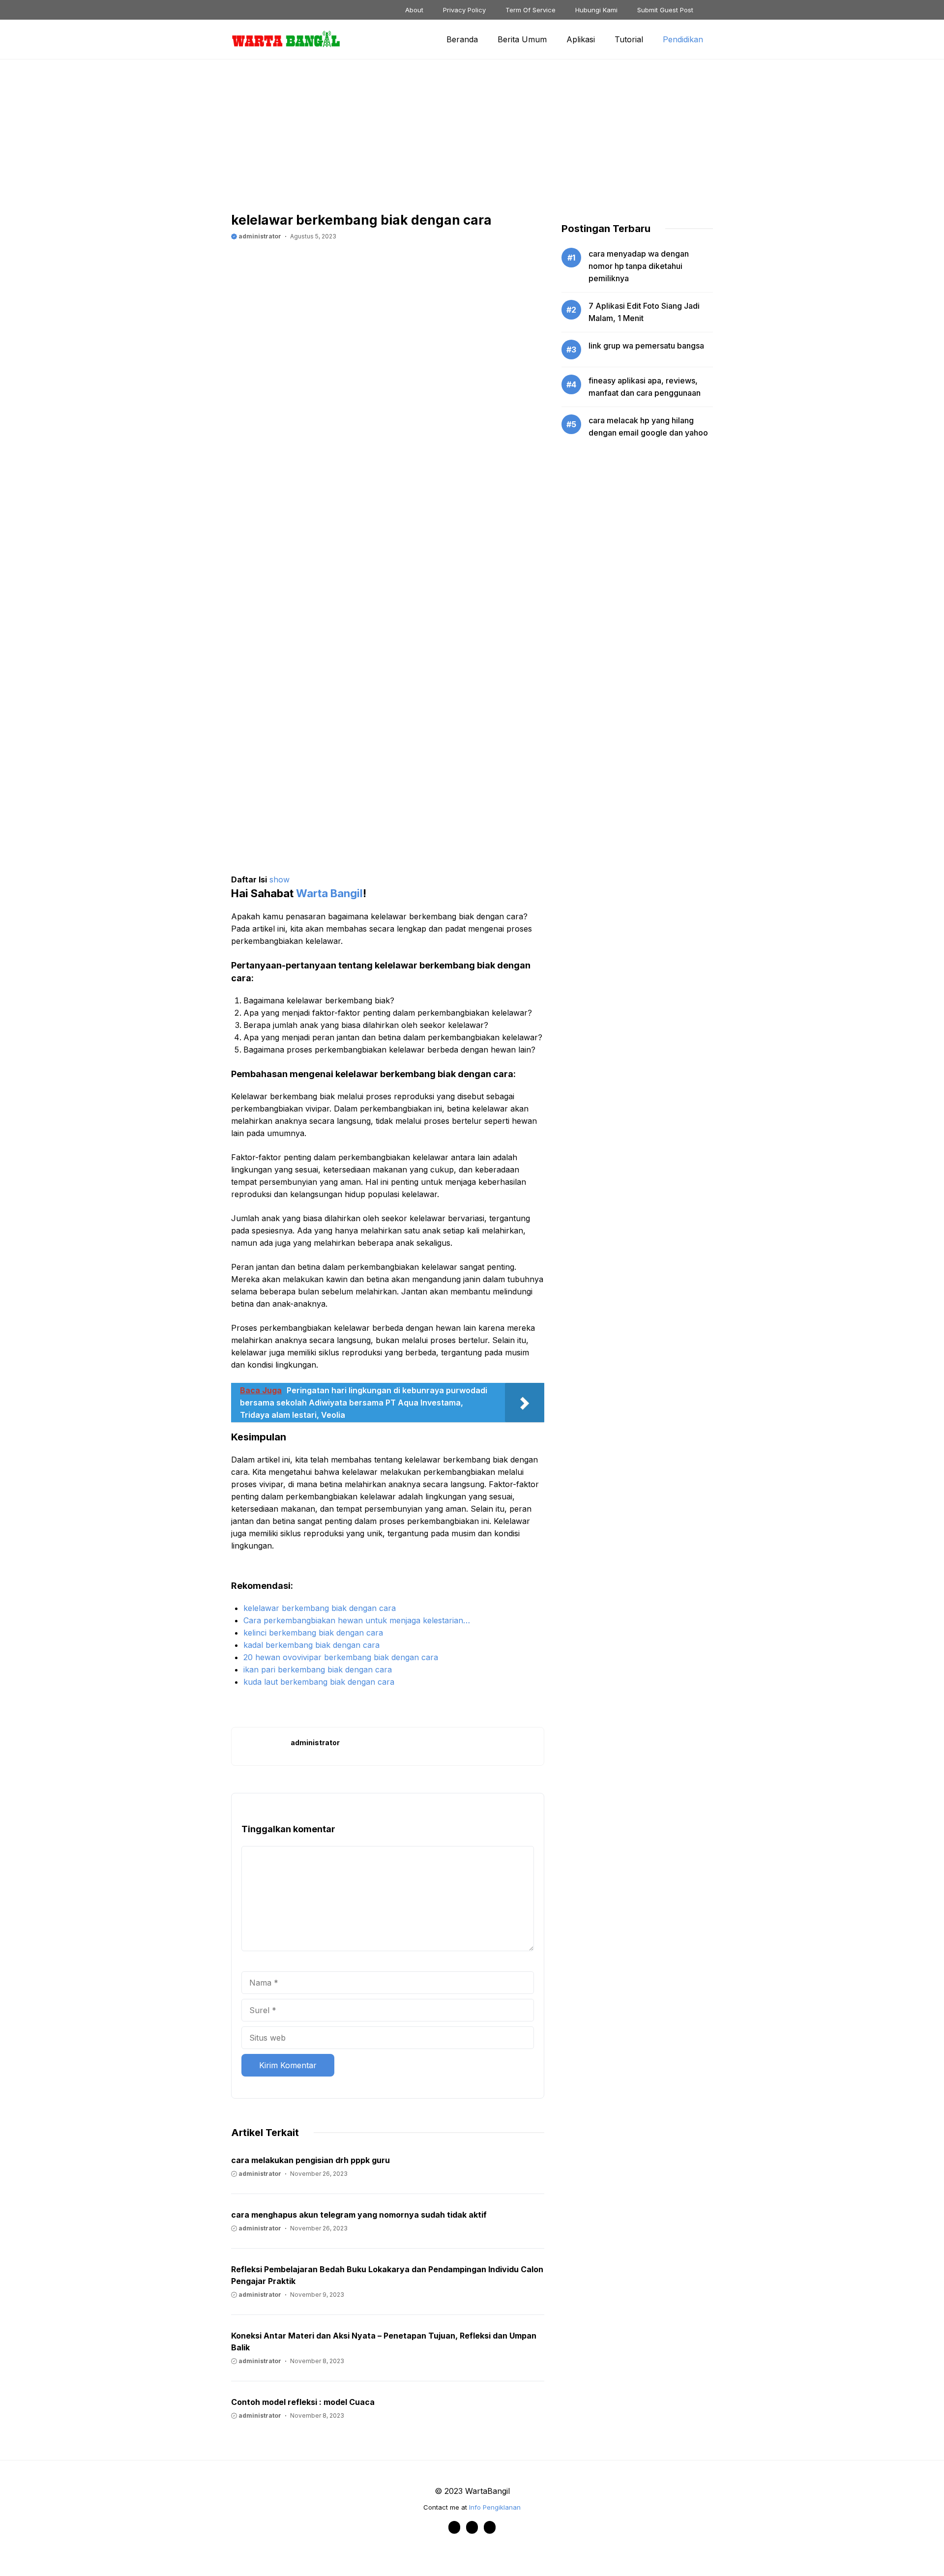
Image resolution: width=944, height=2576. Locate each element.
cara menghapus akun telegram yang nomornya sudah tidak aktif (359, 2215)
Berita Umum (522, 39)
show (280, 879)
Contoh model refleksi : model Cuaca (303, 2402)
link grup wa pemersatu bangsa (646, 346)
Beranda (462, 39)
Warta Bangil (329, 893)
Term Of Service (531, 10)
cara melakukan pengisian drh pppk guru (310, 2160)
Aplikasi (581, 39)
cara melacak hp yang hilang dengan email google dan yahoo (648, 426)
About (414, 10)
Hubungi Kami (596, 10)
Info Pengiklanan (495, 2507)
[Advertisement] (472, 143)
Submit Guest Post (665, 10)
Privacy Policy (464, 10)
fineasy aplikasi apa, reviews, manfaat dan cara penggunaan (645, 387)
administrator (259, 236)
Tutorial (629, 39)
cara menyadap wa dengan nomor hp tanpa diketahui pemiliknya (639, 266)
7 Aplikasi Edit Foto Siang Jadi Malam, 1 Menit (644, 312)
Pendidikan (683, 39)
